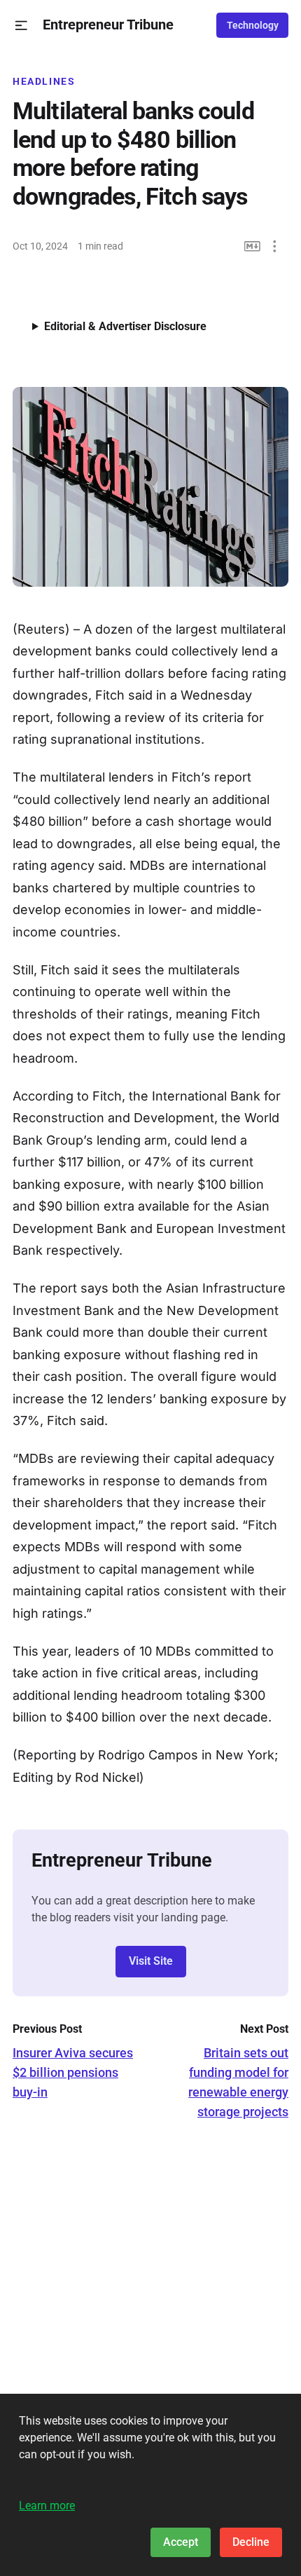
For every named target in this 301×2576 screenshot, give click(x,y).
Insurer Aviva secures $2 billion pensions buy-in (73, 2072)
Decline (251, 2542)
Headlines (44, 81)
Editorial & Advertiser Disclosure (125, 326)
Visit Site (151, 1961)
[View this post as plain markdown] (252, 246)
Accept (181, 2542)
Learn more (47, 2506)
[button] (21, 26)
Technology (253, 25)
